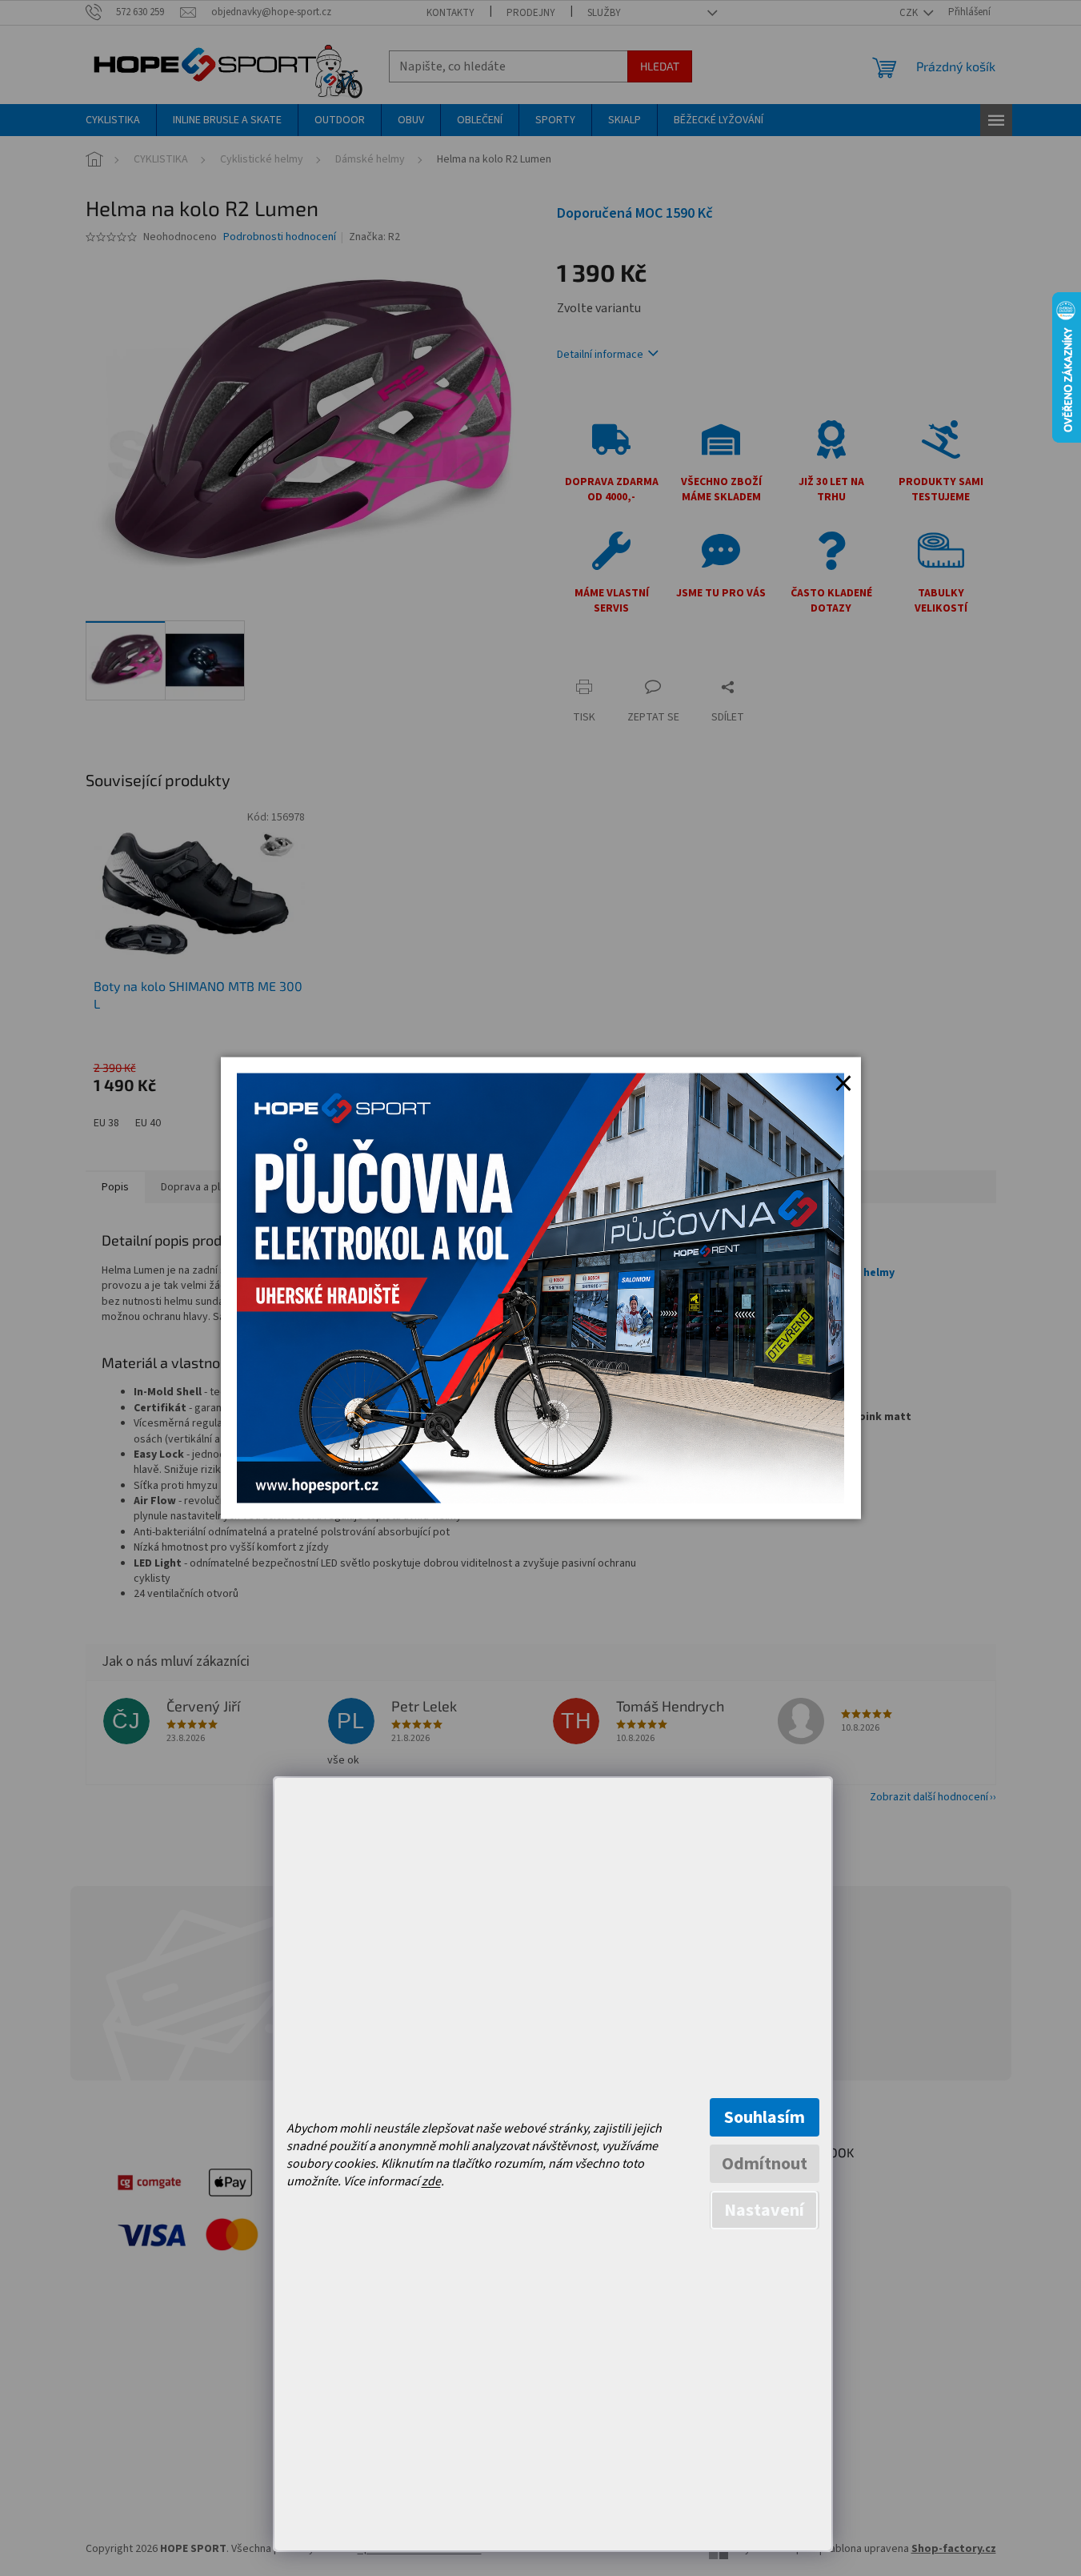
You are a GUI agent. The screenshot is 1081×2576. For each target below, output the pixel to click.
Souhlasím (765, 2117)
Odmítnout (765, 2164)
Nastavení (764, 2210)
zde (431, 2181)
